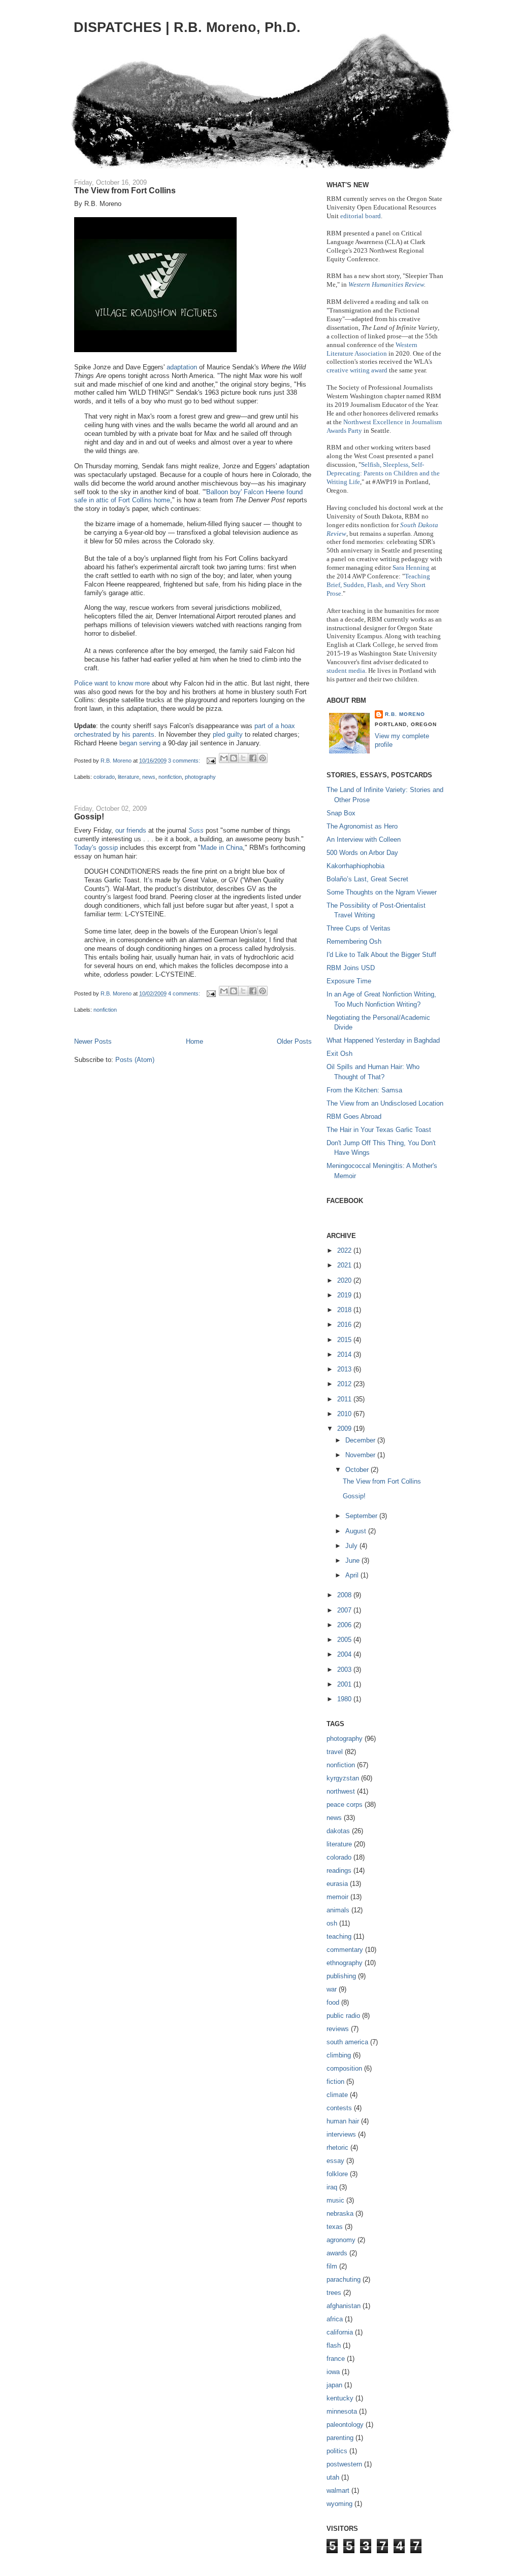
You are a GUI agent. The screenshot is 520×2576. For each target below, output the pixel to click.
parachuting (344, 2279)
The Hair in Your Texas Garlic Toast (379, 1130)
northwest (341, 1791)
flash (334, 2345)
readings (339, 1870)
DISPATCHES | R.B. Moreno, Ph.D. (187, 27)
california (340, 2332)
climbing (339, 2055)
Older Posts (294, 1041)
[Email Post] (210, 761)
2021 (345, 1265)
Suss (196, 830)
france (336, 2359)
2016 (345, 1325)
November (361, 1455)
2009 (345, 1429)
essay (335, 2161)
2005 (345, 1640)
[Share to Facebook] (253, 758)
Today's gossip (96, 848)
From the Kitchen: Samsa (364, 1090)
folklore (337, 2174)
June (353, 1560)
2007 (345, 1610)
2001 (345, 1684)
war (332, 1989)
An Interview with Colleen (364, 839)
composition (344, 2068)
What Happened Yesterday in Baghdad (383, 1040)
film (332, 2266)
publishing (341, 1976)
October (358, 1470)
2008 (345, 1595)
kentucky (340, 2398)
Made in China (222, 848)
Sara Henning (411, 568)
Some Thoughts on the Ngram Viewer (382, 892)
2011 (345, 1399)
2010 (345, 1414)
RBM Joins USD (351, 968)
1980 (345, 1699)
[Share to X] (243, 758)
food (333, 2002)
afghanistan (344, 2306)
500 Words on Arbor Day (362, 853)
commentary (345, 1950)
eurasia (337, 1884)
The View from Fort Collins (125, 190)
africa (335, 2319)
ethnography (345, 1963)
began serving (140, 743)
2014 (345, 1354)
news (149, 777)
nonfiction (170, 777)
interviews (341, 2134)
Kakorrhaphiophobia (355, 866)
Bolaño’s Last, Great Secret (367, 879)
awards (337, 2253)
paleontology (345, 2425)
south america (347, 2042)
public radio (343, 2016)
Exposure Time (349, 981)
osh (332, 1923)
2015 (345, 1340)
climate (337, 2095)
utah (333, 2477)
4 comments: (185, 993)
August (357, 1531)
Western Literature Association (372, 349)
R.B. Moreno (405, 714)
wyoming (339, 2504)
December (361, 1440)
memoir (337, 1897)
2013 (345, 1369)
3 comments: (185, 761)
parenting (340, 2438)
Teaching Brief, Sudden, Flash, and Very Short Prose (378, 585)
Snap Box (341, 813)
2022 (345, 1250)
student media (346, 671)
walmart (338, 2491)
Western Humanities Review (386, 284)
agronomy (341, 2240)
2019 (345, 1295)
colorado (104, 777)
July (352, 1546)
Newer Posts (93, 1041)
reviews (338, 2029)
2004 (345, 1654)
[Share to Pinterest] (263, 758)
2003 (345, 1670)
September (362, 1516)
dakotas (338, 1831)
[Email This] (224, 758)
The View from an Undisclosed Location (385, 1103)
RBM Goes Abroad (354, 1117)
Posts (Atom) (135, 1060)
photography (200, 777)
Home (194, 1041)
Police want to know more (112, 683)
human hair (343, 2121)
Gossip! (89, 816)
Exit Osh (339, 1054)
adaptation (182, 367)
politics (337, 2451)
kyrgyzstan (343, 1778)
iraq (332, 2187)
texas (335, 2227)
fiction (335, 2082)
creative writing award (357, 370)
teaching (339, 1936)
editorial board (361, 216)
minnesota (342, 2411)
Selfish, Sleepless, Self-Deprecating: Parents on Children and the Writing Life (383, 473)
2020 (345, 1280)
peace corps (345, 1805)
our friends (131, 830)
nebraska (340, 2213)
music (335, 2200)
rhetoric (337, 2148)
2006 (345, 1625)
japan (334, 2385)
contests (339, 2108)
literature (128, 777)
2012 (345, 1384)
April (353, 1575)
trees (334, 2293)
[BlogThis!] (234, 758)
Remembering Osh (354, 941)
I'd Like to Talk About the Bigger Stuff (381, 955)
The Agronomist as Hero (362, 826)
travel (335, 1752)
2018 (345, 1310)
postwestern (344, 2464)
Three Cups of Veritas (359, 928)
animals (338, 1910)
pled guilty (228, 734)
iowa (333, 2372)
